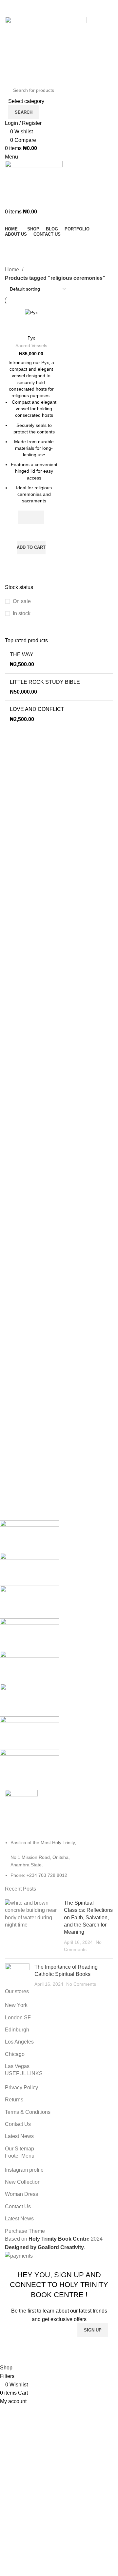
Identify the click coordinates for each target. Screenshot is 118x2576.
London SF (18, 2018)
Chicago (15, 2054)
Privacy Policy (21, 2088)
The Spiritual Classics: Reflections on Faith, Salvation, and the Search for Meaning (88, 1918)
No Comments (81, 1984)
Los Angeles (19, 2042)
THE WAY (22, 655)
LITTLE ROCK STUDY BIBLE (45, 682)
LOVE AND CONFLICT (37, 709)
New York (16, 2005)
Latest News (19, 2136)
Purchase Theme (25, 2231)
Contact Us (18, 2124)
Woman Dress (21, 2194)
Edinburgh (17, 2030)
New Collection (23, 2182)
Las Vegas (17, 2066)
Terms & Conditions (28, 2112)
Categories (20, 261)
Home (13, 269)
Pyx (31, 338)
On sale (22, 601)
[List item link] (59, 1859)
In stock (22, 613)
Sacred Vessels (31, 346)
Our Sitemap (20, 2149)
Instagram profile (24, 2170)
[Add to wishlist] (31, 532)
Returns (14, 2100)
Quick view (31, 563)
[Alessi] (54, 1651)
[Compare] (31, 324)
